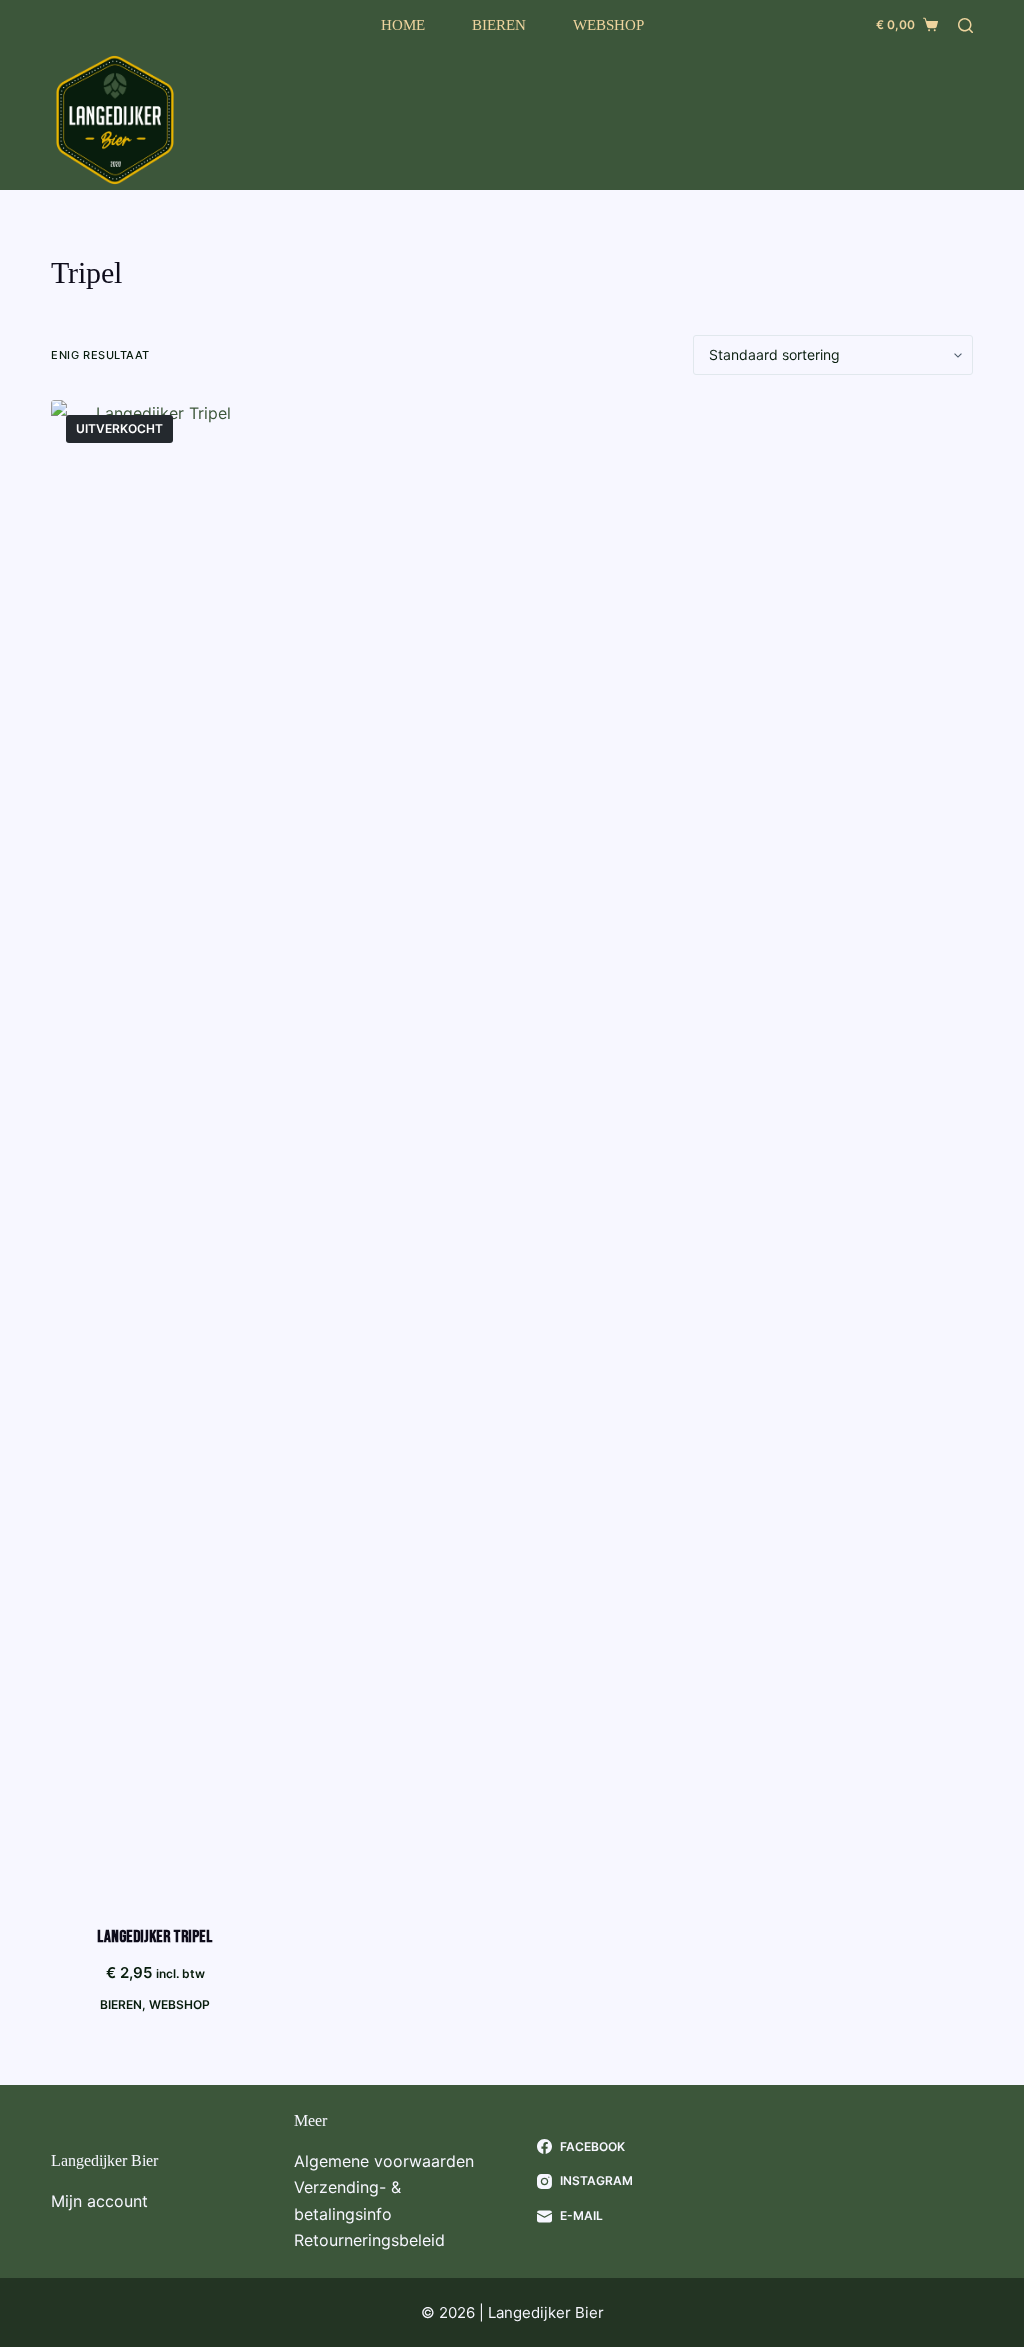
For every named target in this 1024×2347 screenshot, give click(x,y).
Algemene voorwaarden (384, 2161)
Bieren (499, 25)
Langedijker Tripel (155, 1937)
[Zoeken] (965, 25)
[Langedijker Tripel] (155, 1150)
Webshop (608, 25)
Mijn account (99, 2201)
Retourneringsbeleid (369, 2240)
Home (403, 25)
